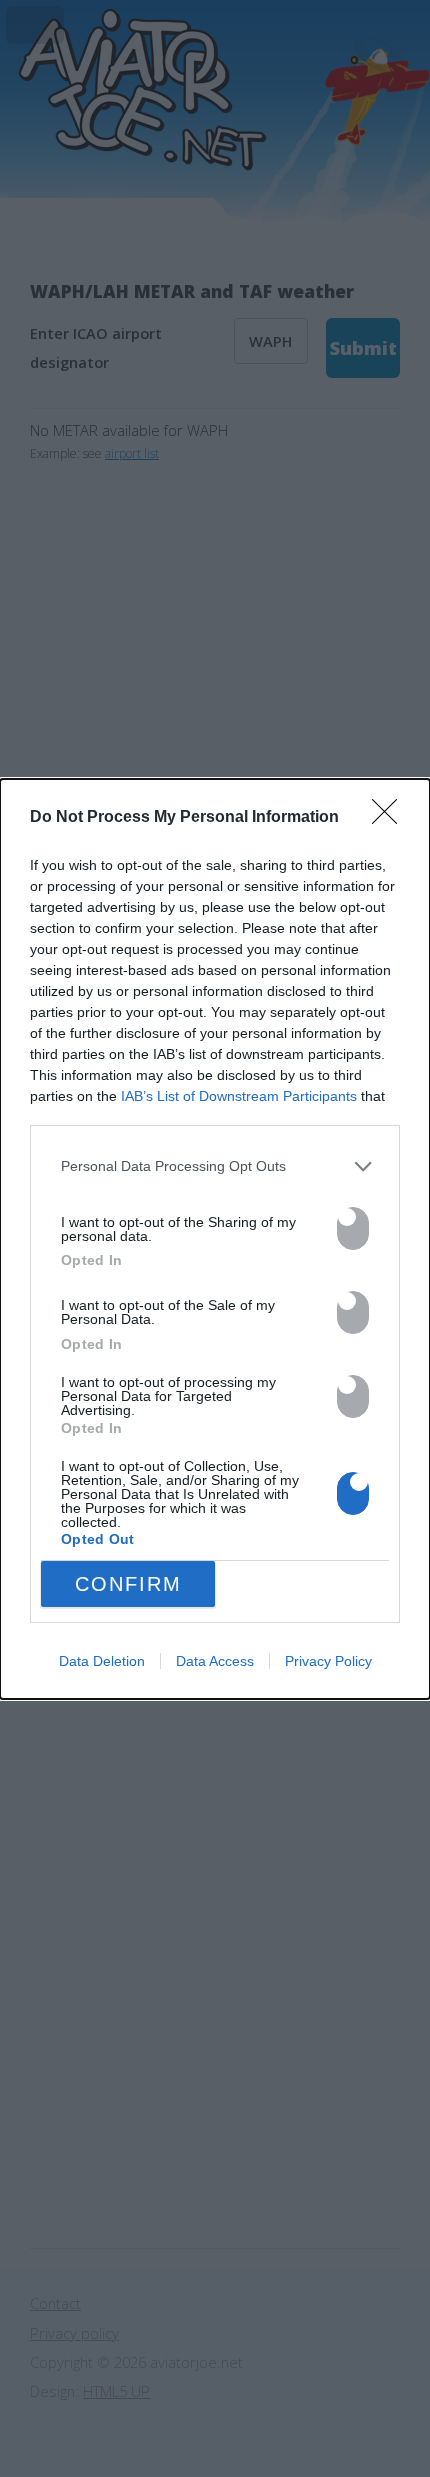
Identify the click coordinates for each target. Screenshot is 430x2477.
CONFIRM (128, 1584)
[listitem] (215, 1167)
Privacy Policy (328, 1661)
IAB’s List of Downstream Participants (239, 1096)
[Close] (391, 818)
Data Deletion (102, 1661)
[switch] (353, 1228)
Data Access (215, 1661)
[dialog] (215, 1239)
